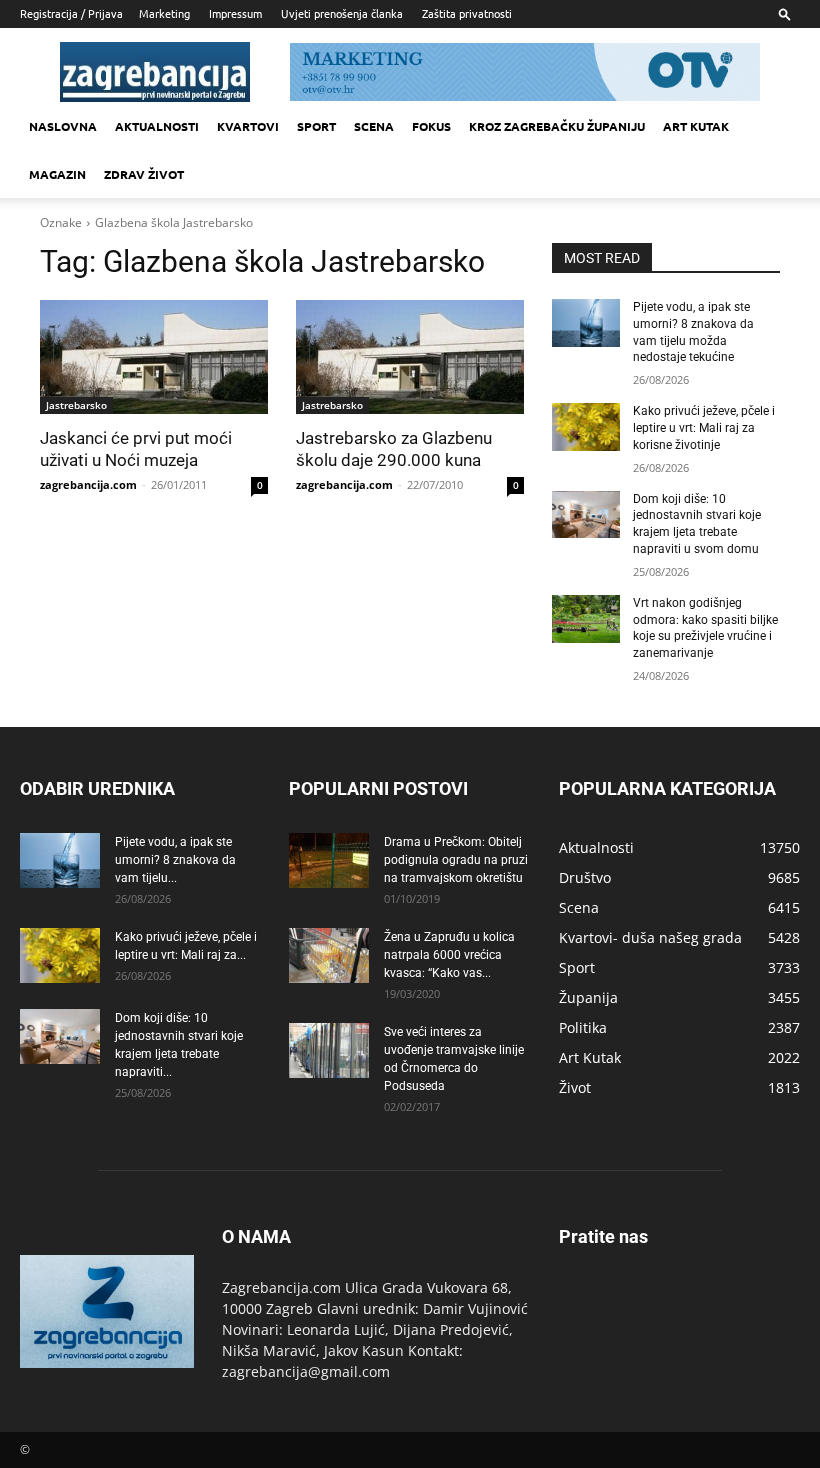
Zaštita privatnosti (467, 13)
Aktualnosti (157, 126)
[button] (785, 13)
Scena (374, 126)
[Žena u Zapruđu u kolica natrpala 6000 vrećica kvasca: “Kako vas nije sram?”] (329, 955)
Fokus (431, 126)
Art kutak (696, 126)
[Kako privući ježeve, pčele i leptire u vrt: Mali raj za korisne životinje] (586, 427)
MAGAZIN (57, 174)
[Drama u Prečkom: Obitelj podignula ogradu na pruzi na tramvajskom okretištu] (329, 860)
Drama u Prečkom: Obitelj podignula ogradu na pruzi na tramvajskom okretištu (456, 860)
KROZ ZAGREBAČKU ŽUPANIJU (557, 126)
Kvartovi (248, 126)
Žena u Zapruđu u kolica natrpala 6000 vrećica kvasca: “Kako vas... (449, 955)
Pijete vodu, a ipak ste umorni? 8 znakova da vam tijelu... (175, 860)
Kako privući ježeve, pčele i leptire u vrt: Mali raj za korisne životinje (704, 428)
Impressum (235, 13)
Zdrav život (144, 174)
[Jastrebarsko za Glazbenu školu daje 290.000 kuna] (410, 357)
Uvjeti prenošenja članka (342, 13)
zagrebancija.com (88, 484)
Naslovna (63, 126)
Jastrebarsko (76, 405)
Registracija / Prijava (71, 13)
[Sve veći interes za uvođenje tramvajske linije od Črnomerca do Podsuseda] (329, 1050)
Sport (316, 126)
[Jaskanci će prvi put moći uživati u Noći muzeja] (154, 357)
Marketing (164, 13)
